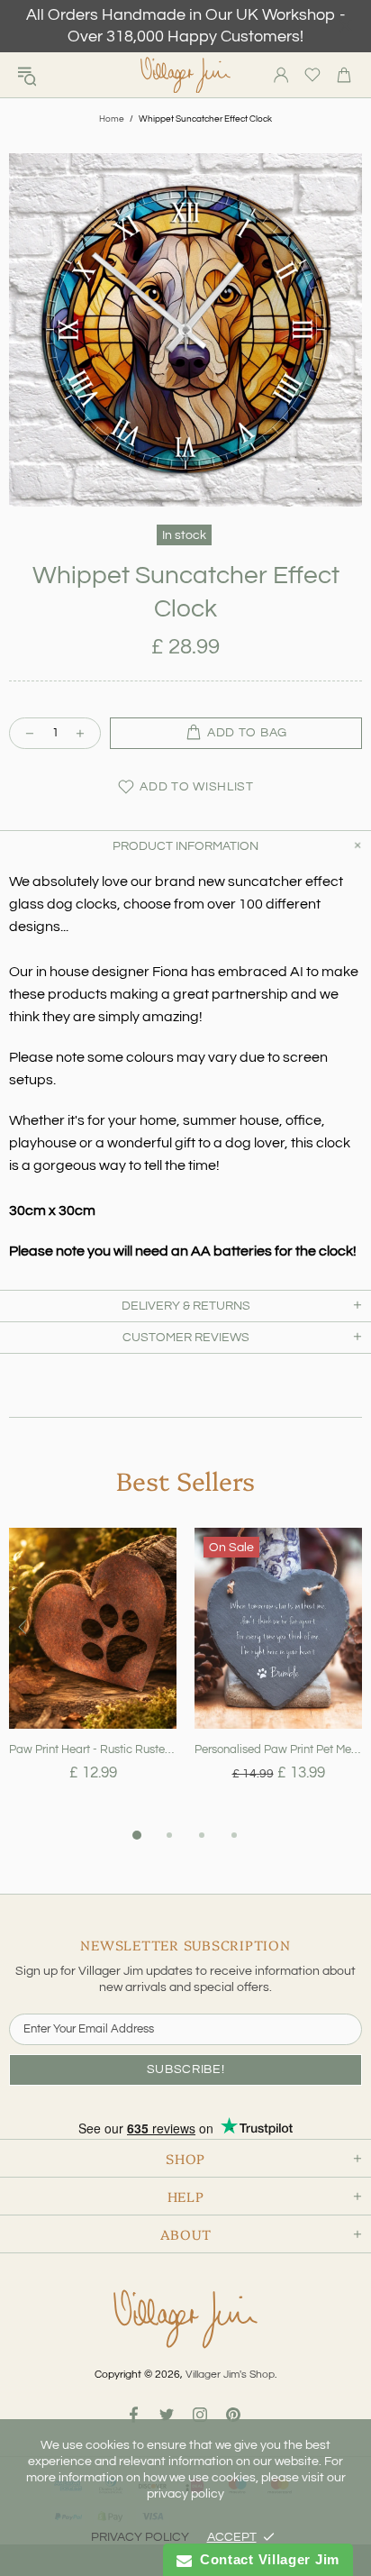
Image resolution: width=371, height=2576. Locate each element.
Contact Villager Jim (266, 2559)
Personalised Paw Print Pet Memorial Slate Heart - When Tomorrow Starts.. (278, 1749)
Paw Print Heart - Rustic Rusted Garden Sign (93, 1749)
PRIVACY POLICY (140, 2537)
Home (112, 119)
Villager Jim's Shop (185, 75)
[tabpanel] (93, 1676)
